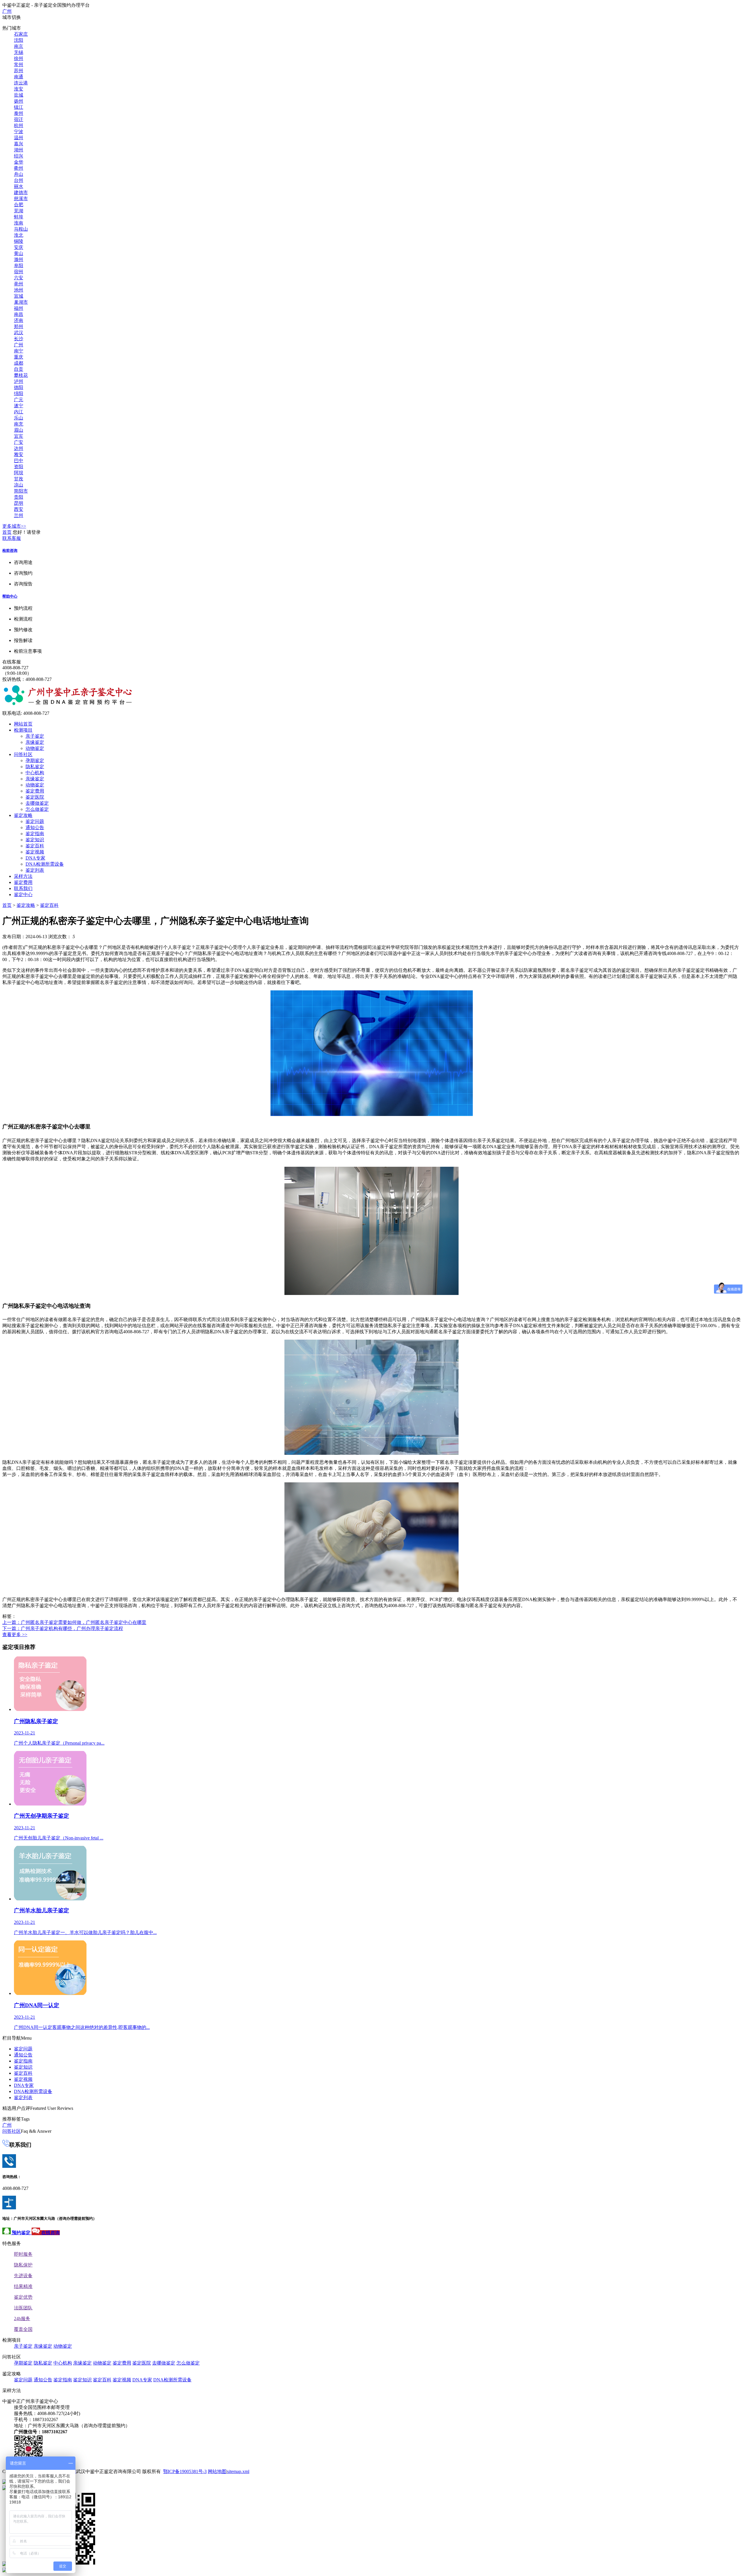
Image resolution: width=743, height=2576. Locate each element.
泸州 (19, 381)
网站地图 (217, 2471)
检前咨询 (10, 550)
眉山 (19, 430)
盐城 (19, 95)
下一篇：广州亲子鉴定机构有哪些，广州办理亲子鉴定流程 (63, 1628)
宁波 (19, 132)
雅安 (19, 454)
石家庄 (21, 34)
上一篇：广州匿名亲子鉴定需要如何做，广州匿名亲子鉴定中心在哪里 (74, 1622)
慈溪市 (21, 199)
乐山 (19, 418)
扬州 (19, 101)
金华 (19, 162)
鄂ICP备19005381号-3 (185, 2471)
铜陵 (19, 241)
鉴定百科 (35, 846)
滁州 (19, 259)
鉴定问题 (35, 821)
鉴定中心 (23, 894)
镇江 (19, 107)
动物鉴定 (35, 748)
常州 (19, 65)
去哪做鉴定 (37, 803)
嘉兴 (19, 144)
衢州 (19, 168)
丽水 (19, 186)
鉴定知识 (35, 840)
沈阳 (19, 40)
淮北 (19, 235)
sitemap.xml (238, 2471)
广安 (19, 442)
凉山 (19, 485)
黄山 (19, 253)
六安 (19, 278)
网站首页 (23, 724)
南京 (19, 46)
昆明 (19, 503)
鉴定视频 (35, 852)
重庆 (19, 357)
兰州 (19, 515)
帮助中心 (10, 596)
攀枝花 (21, 375)
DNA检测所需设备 (45, 864)
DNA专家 (35, 858)
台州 (19, 180)
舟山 (19, 174)
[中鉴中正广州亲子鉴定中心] (68, 704)
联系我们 (23, 888)
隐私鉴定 (35, 767)
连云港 (21, 83)
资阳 (19, 467)
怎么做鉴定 (37, 809)
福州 (19, 308)
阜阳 (19, 266)
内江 (19, 412)
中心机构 (35, 773)
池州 (19, 290)
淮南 (19, 223)
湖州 (19, 150)
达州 (19, 448)
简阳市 (21, 491)
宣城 (19, 296)
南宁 (19, 351)
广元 (19, 400)
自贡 (19, 369)
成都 (19, 363)
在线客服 (12, 662)
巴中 (19, 461)
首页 (7, 532)
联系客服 (12, 538)
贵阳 (19, 497)
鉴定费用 (35, 791)
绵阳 (19, 394)
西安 (19, 509)
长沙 (19, 339)
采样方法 (23, 876)
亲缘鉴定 (35, 742)
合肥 (19, 205)
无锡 (19, 52)
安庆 (19, 247)
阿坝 (19, 473)
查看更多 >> (15, 1635)
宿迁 (19, 119)
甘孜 (19, 479)
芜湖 (19, 211)
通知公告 (35, 827)
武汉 (19, 333)
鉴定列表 (35, 870)
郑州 (19, 326)
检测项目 (23, 730)
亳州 (19, 284)
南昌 (19, 314)
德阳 (19, 387)
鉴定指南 (35, 834)
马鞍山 (21, 229)
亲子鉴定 (35, 736)
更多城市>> (14, 526)
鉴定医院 (35, 797)
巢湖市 (21, 302)
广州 (7, 11)
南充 (19, 424)
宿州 (19, 272)
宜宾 (19, 436)
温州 (19, 138)
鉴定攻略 (23, 815)
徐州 (19, 58)
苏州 (19, 71)
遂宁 (19, 406)
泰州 (19, 113)
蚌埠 (19, 217)
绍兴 (19, 156)
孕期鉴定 (35, 760)
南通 (19, 77)
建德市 (21, 192)
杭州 (19, 125)
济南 (19, 320)
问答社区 (23, 754)
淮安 (19, 89)
